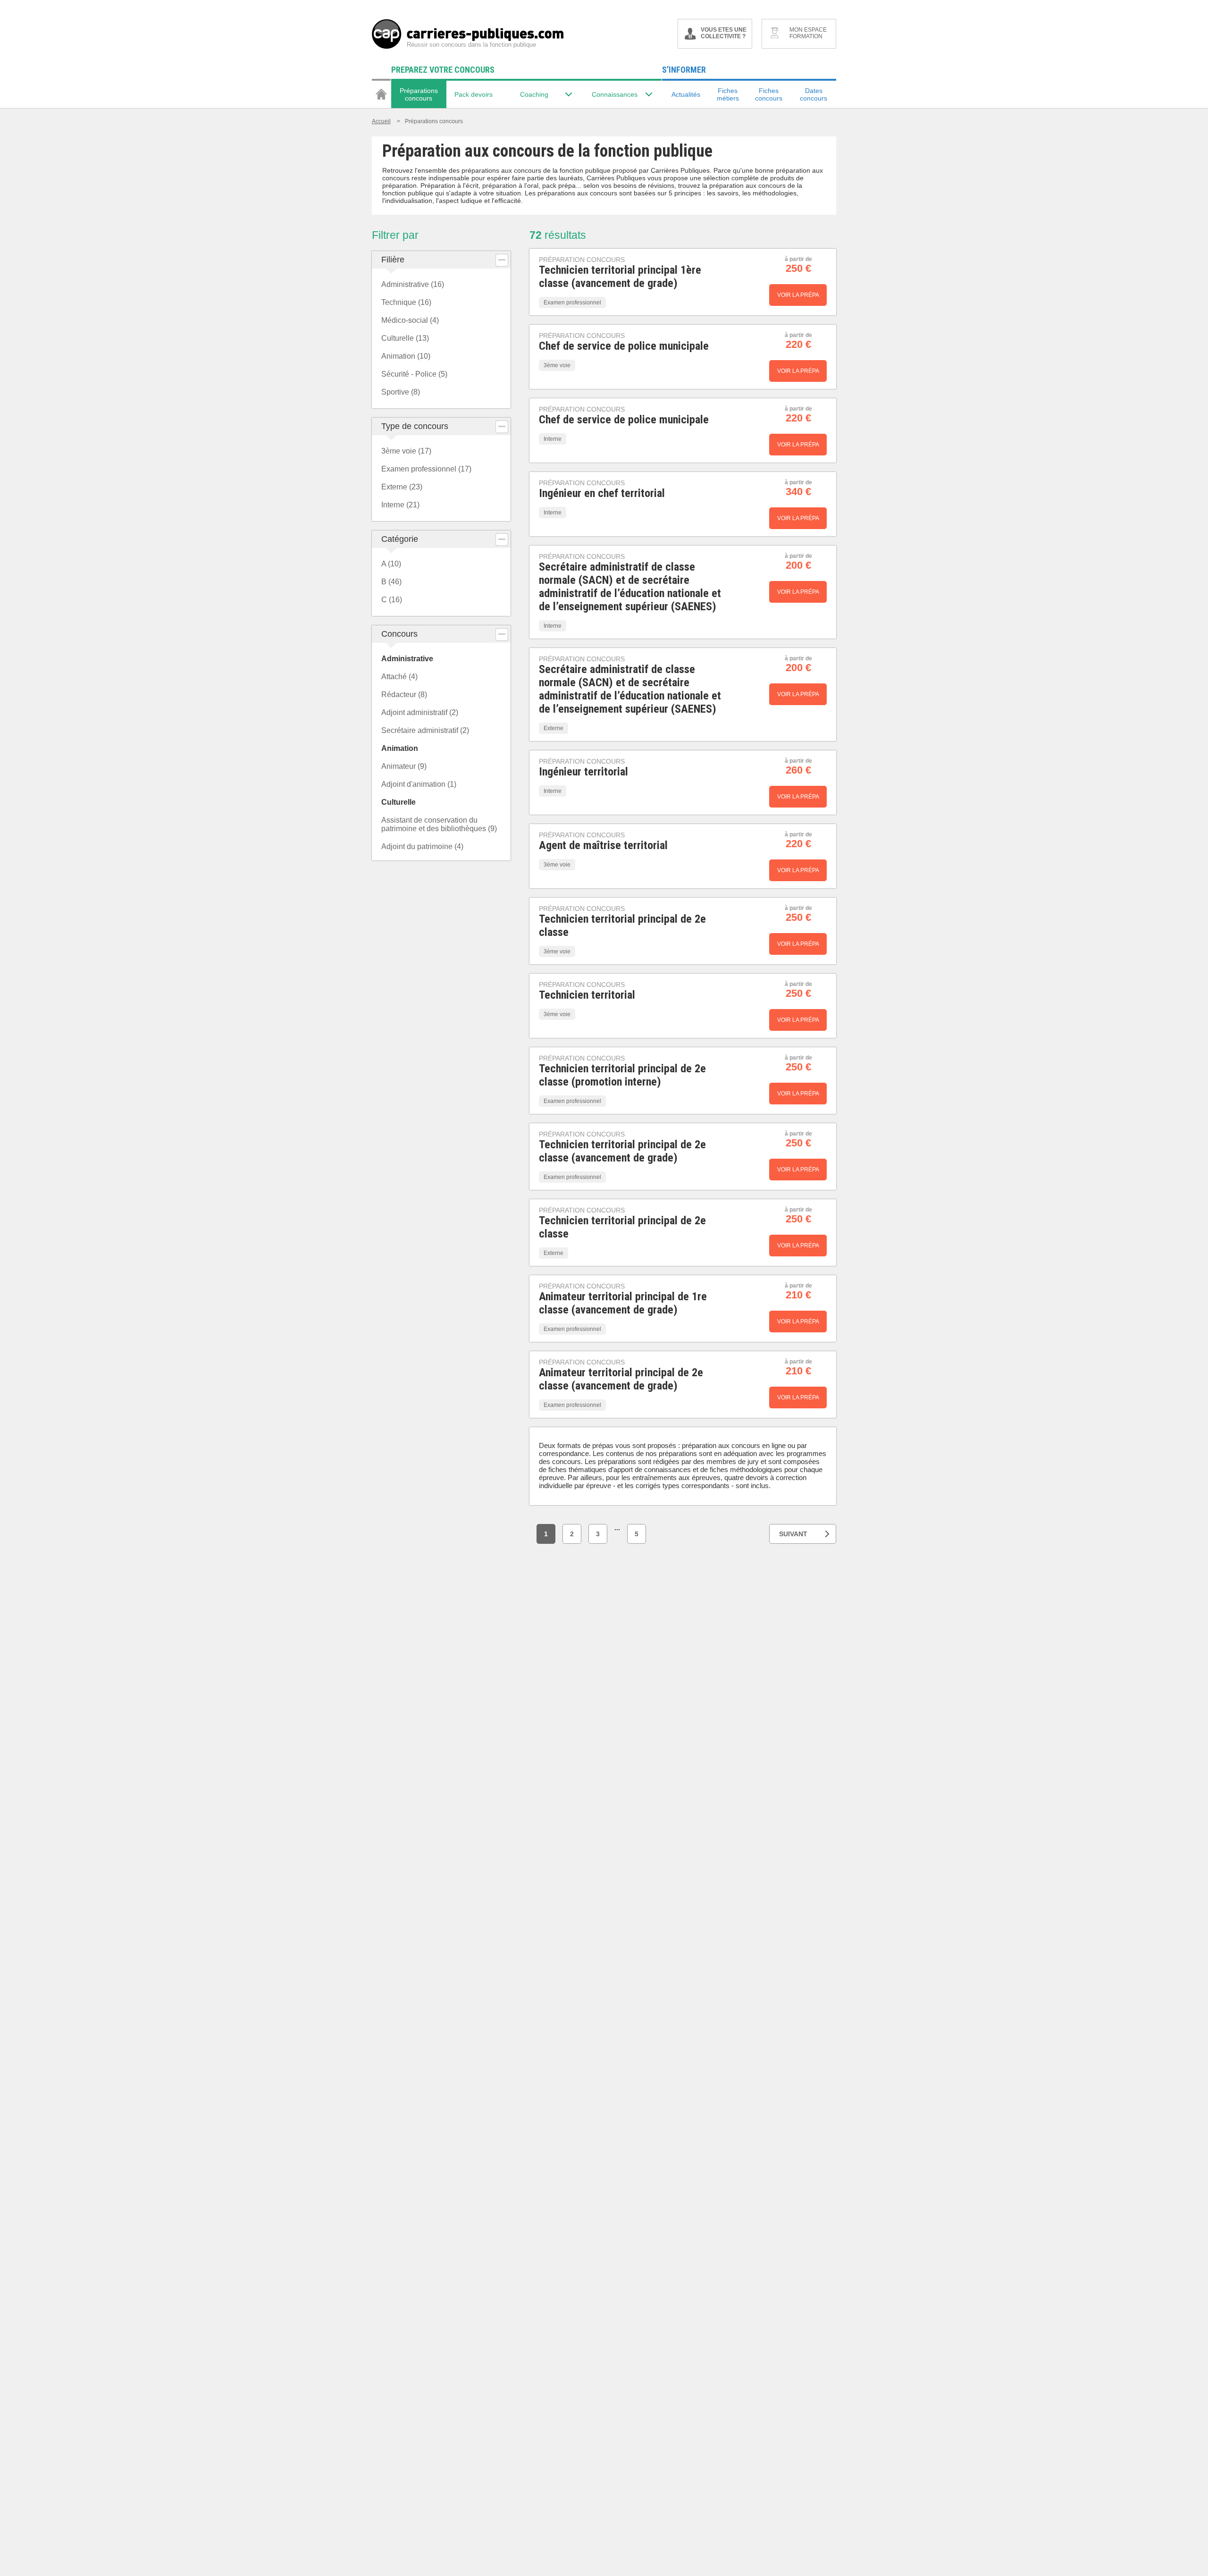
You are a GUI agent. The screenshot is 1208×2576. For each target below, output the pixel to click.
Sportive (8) (401, 392)
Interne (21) (400, 505)
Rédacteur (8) (404, 695)
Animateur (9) (404, 766)
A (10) (391, 564)
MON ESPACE (808, 33)
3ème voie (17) (406, 451)
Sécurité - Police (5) (414, 374)
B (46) (391, 582)
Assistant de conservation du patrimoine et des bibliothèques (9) (439, 824)
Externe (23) (402, 487)
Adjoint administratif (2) (420, 712)
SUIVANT (793, 1534)
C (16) (392, 600)
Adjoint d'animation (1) (419, 784)
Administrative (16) (413, 284)
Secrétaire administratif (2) (425, 730)
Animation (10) (406, 356)
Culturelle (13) (405, 338)
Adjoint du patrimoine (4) (422, 846)
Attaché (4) (399, 677)
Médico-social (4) (410, 320)
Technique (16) (406, 302)
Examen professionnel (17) (426, 469)
